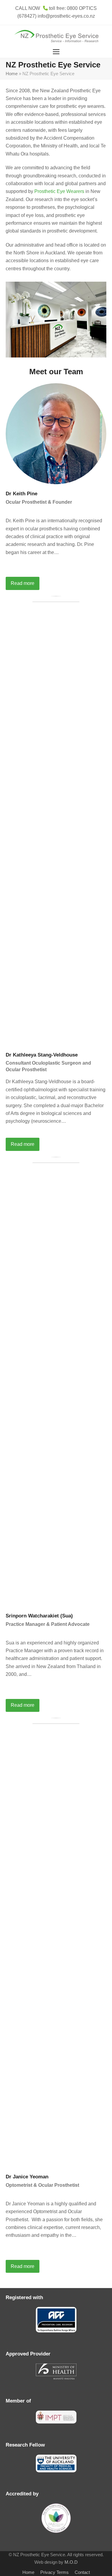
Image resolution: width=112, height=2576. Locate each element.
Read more (23, 583)
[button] (56, 52)
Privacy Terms (55, 2572)
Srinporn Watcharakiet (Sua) (39, 1616)
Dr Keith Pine (22, 494)
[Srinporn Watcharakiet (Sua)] (56, 1381)
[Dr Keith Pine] (56, 433)
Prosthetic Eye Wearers (59, 191)
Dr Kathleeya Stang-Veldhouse (42, 1055)
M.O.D (71, 2562)
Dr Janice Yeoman (27, 2177)
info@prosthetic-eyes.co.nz (66, 16)
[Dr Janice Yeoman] (56, 1942)
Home (12, 74)
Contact (82, 2572)
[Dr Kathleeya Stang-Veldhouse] (56, 820)
